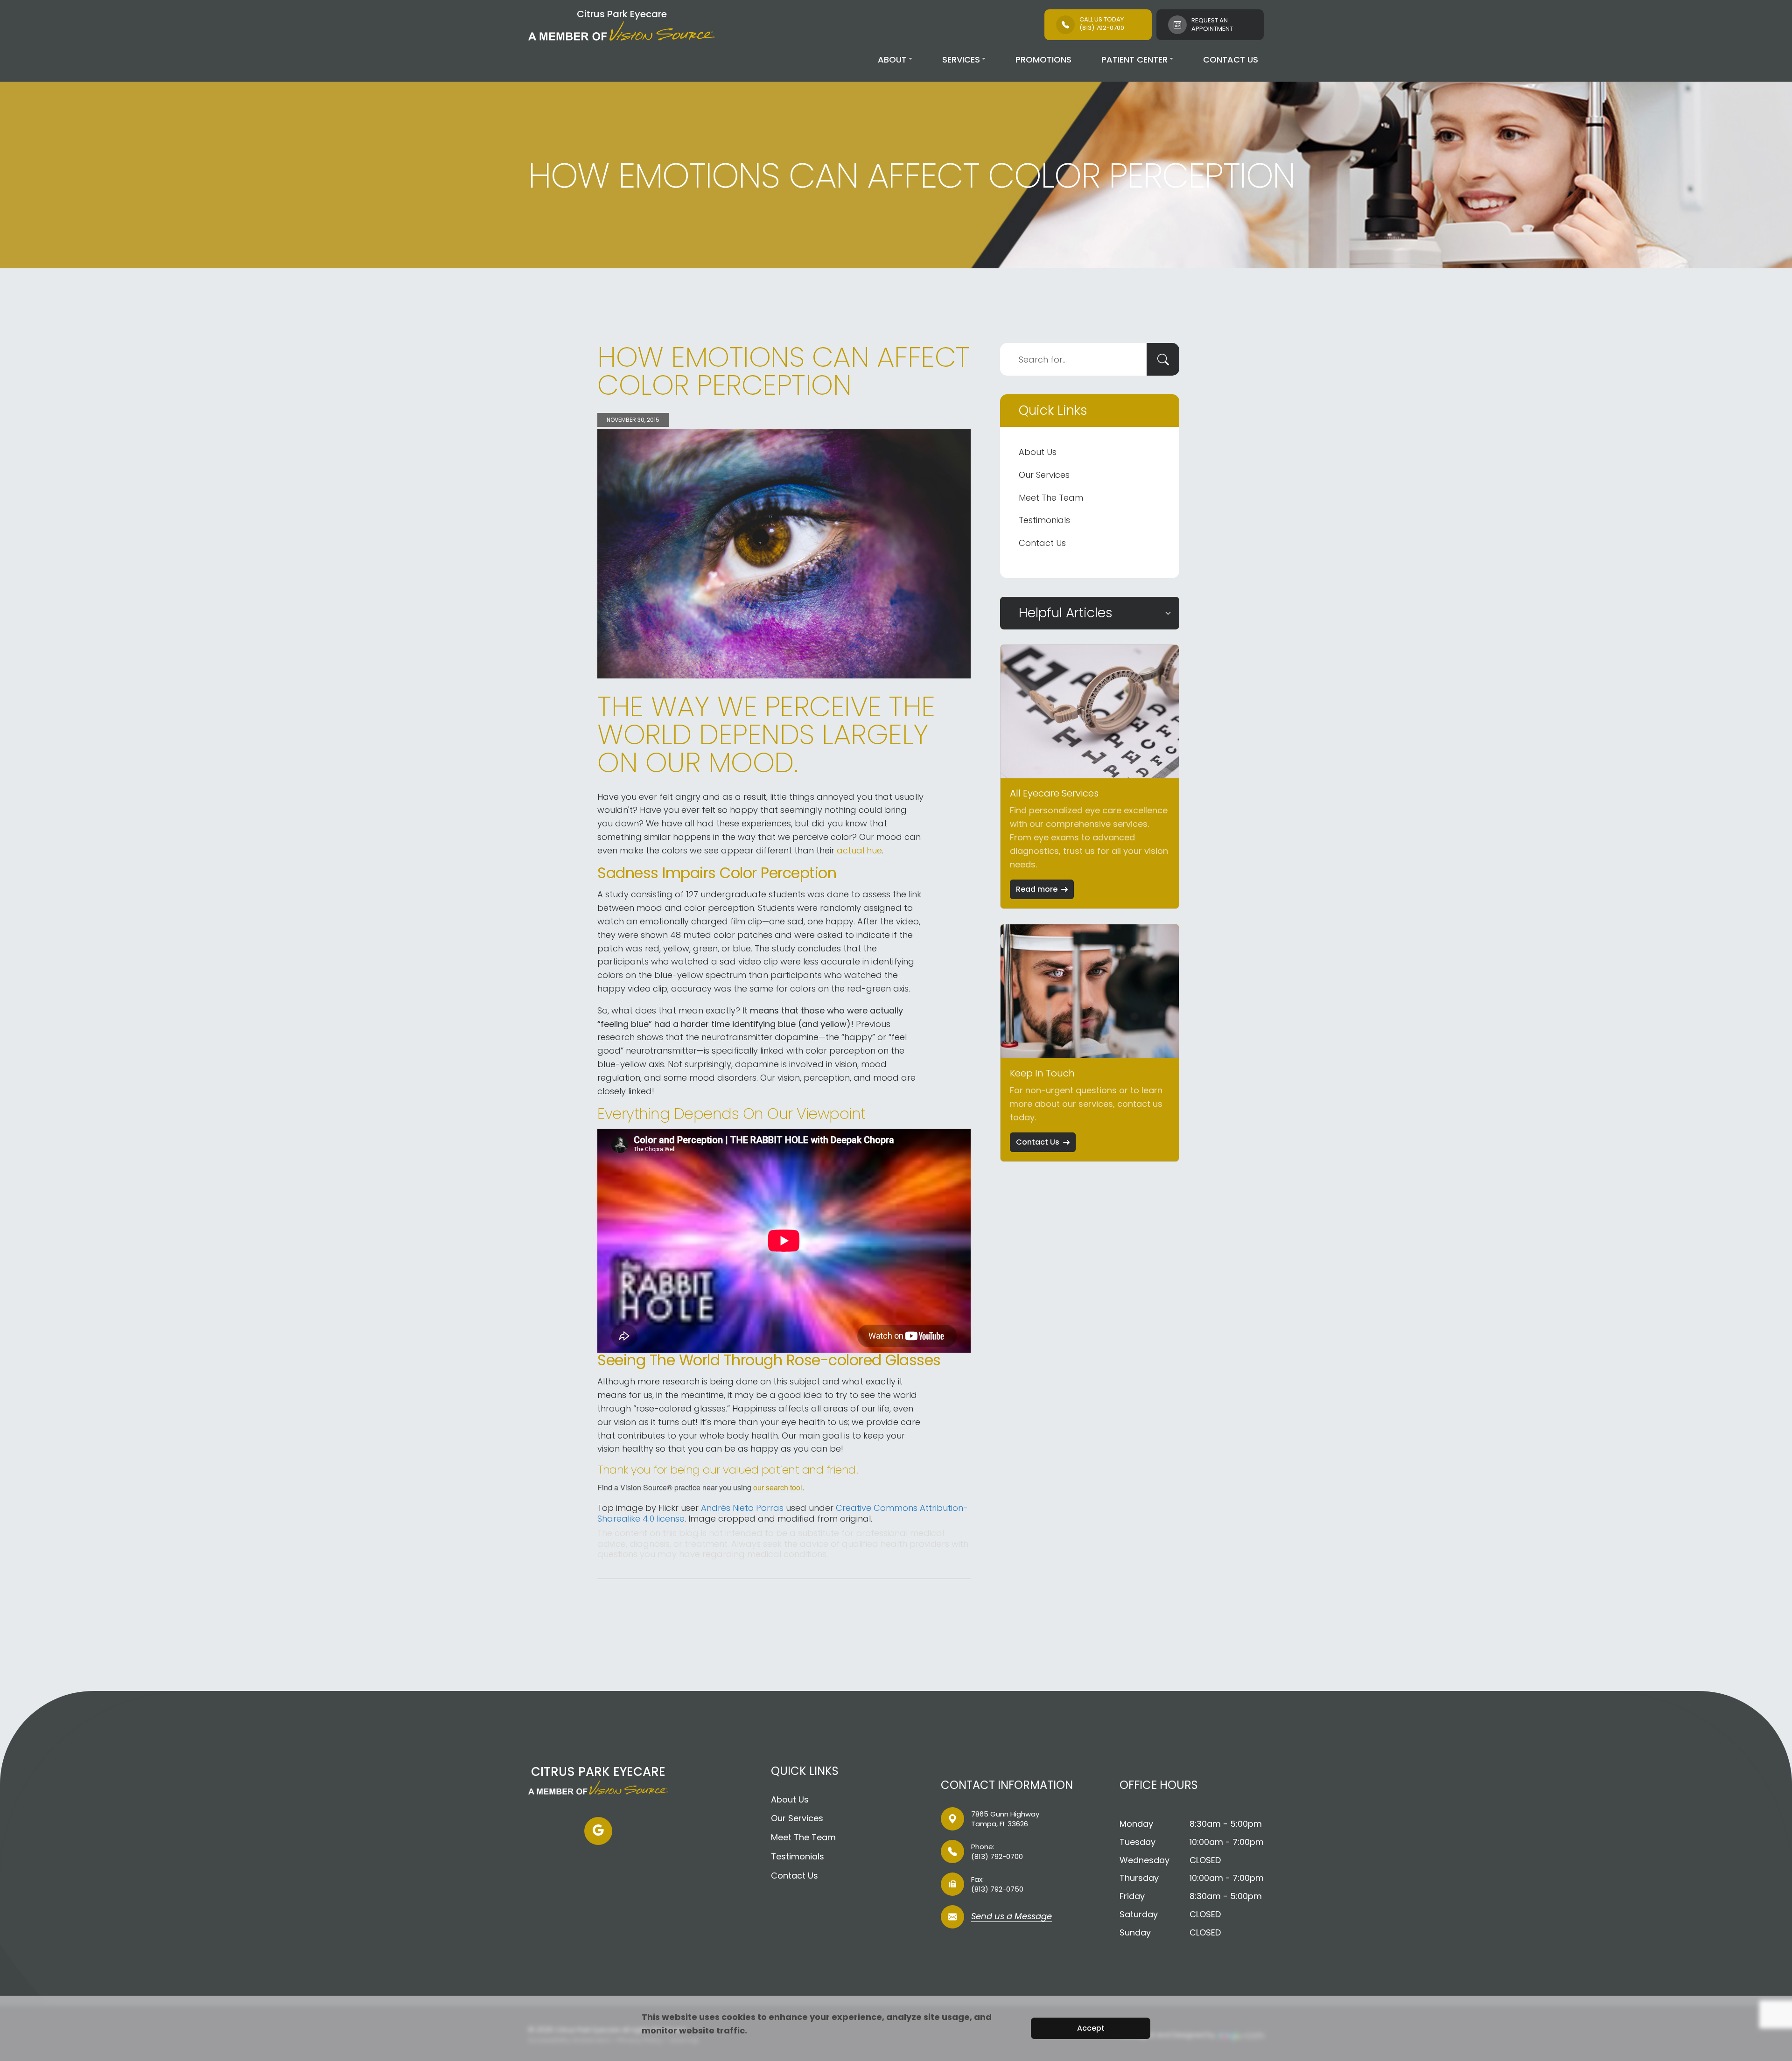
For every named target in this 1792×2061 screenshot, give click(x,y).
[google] (598, 1831)
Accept (1091, 2028)
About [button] (892, 59)
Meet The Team (1051, 498)
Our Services (1044, 475)
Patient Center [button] (1134, 59)
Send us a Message (1011, 1917)
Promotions (1043, 59)
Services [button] (961, 59)
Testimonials (1044, 520)
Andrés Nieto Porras (742, 1508)
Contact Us (1231, 59)
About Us (1038, 452)
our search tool (778, 1487)
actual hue (859, 850)
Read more (1037, 889)
